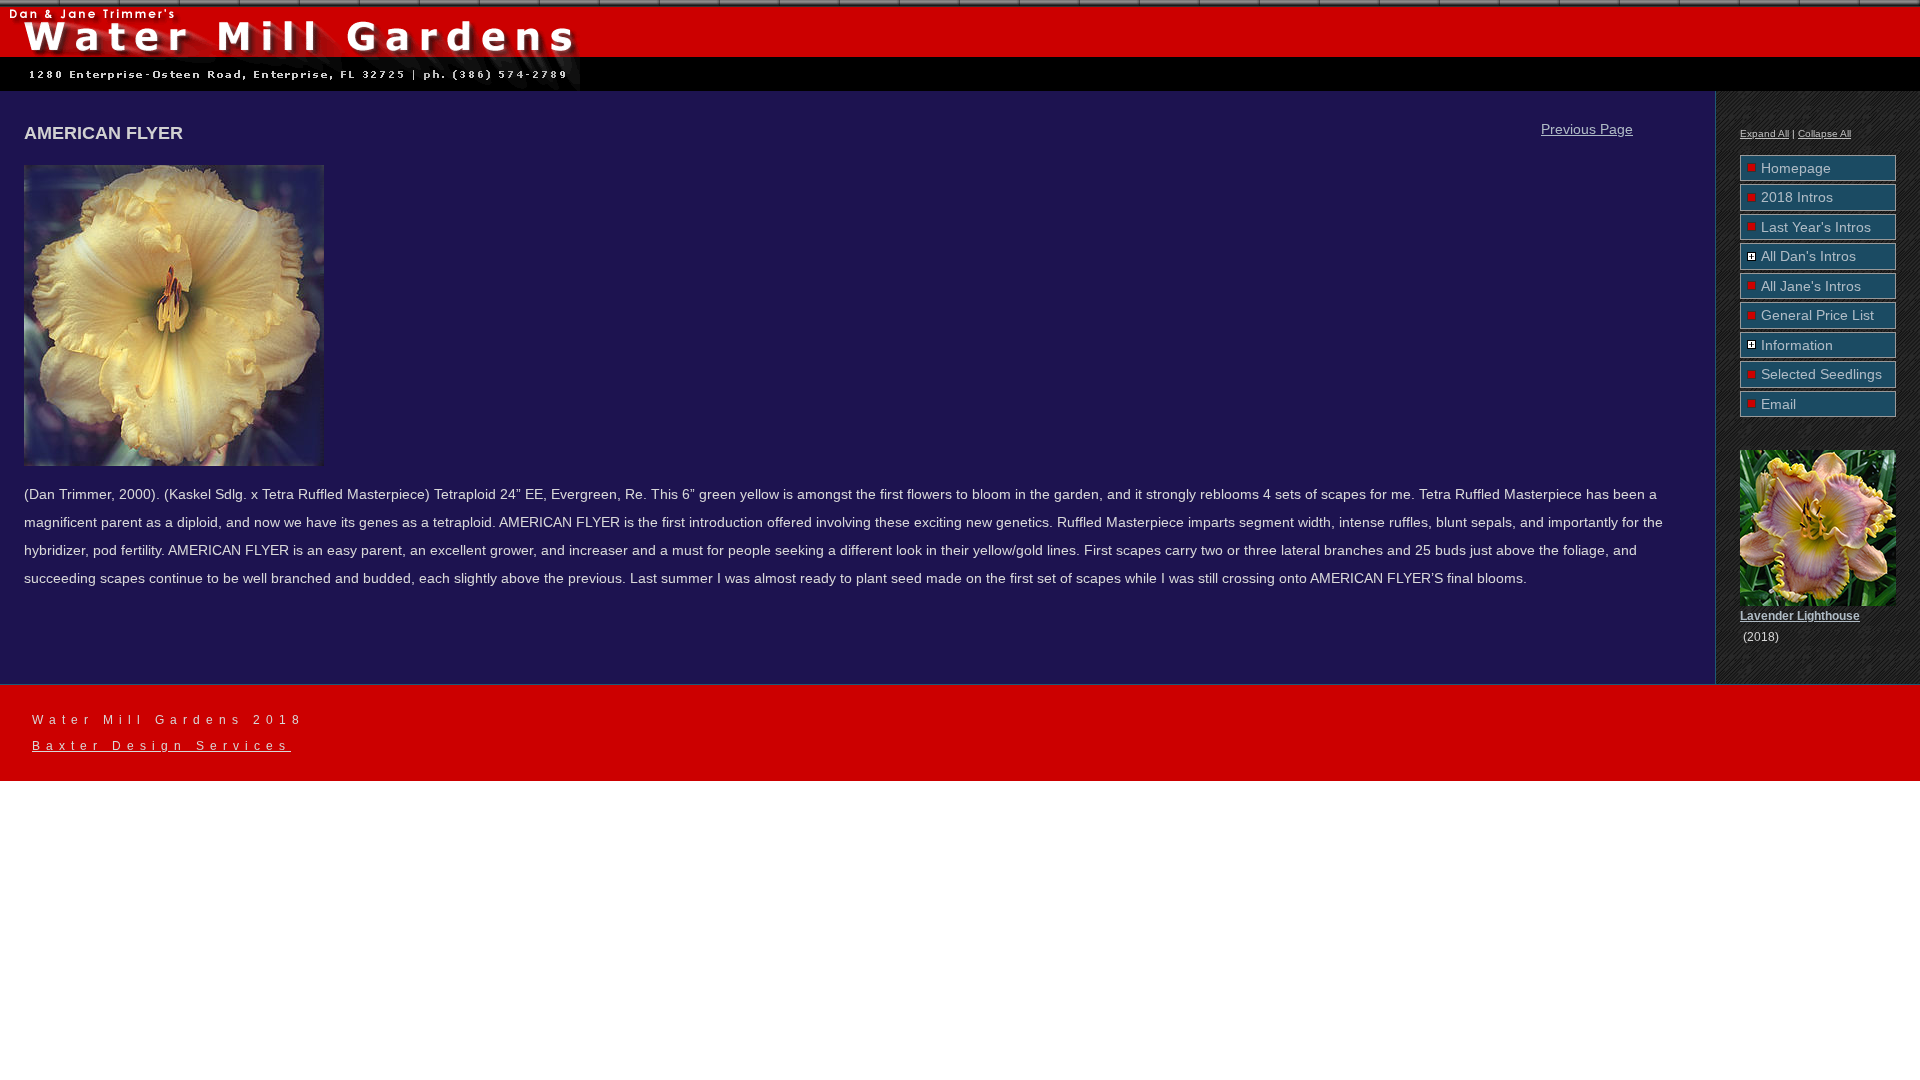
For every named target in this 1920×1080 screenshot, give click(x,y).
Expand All (1764, 133)
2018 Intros (1797, 197)
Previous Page (1587, 129)
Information (1797, 345)
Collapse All (1824, 133)
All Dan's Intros (1808, 256)
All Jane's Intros (1811, 286)
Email (1778, 404)
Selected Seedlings (1821, 374)
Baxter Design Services (161, 746)
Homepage (1796, 168)
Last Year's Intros (1816, 227)
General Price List (1817, 315)
